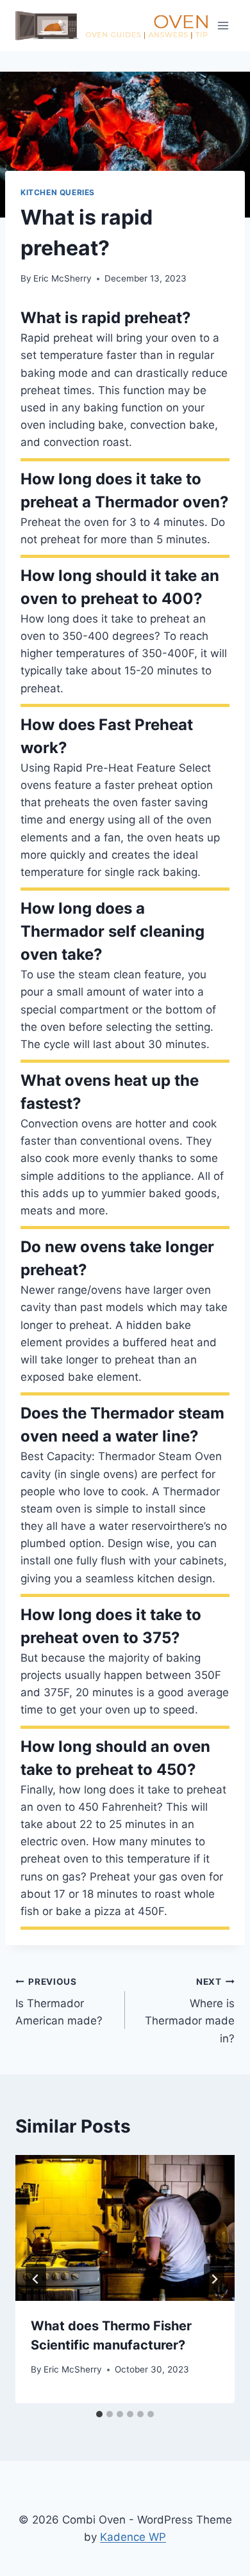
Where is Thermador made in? (190, 2011)
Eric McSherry (63, 278)
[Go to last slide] (36, 2279)
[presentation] (125, 2228)
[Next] (214, 2279)
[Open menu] (223, 25)
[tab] (99, 2414)
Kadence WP (133, 2537)
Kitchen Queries (58, 192)
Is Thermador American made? (59, 2002)
